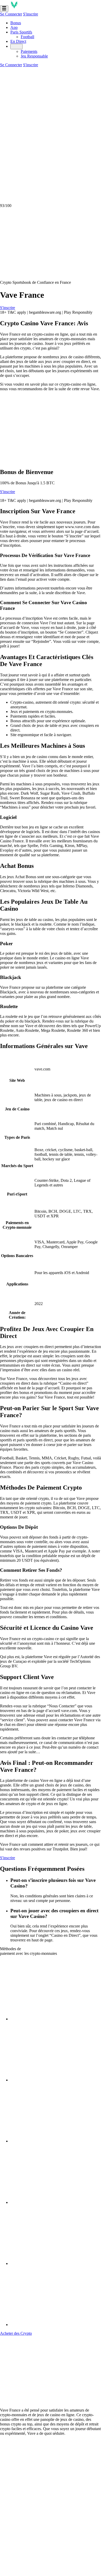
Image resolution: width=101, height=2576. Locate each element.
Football (27, 37)
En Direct (18, 41)
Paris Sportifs (21, 32)
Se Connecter (11, 14)
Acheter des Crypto (16, 2333)
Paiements (29, 51)
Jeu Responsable (34, 56)
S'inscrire (31, 14)
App (14, 27)
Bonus (16, 23)
